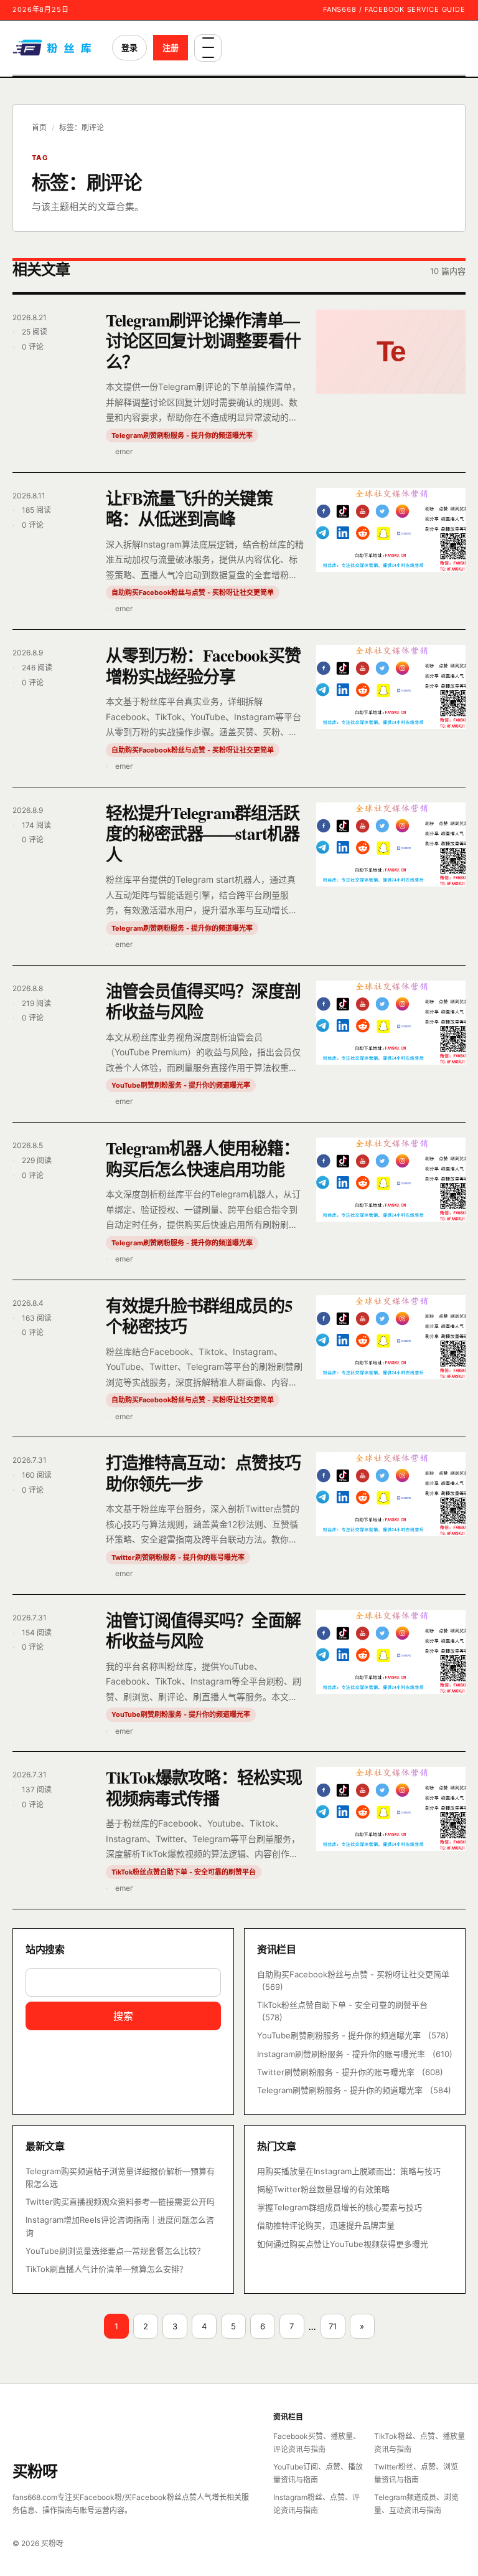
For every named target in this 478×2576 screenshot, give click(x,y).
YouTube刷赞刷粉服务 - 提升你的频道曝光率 (181, 1085)
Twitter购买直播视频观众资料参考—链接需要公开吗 (120, 2202)
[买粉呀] (54, 48)
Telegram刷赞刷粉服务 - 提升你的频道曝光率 (182, 435)
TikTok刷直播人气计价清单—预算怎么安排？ (106, 2269)
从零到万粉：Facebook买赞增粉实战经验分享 (203, 665)
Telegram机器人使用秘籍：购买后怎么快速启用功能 (203, 1158)
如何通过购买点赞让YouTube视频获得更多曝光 (343, 2244)
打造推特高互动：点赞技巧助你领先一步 (203, 1473)
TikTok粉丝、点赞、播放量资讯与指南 (419, 2443)
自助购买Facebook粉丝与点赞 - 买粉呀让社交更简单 (193, 592)
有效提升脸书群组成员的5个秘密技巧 (199, 1316)
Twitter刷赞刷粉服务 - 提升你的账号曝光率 (178, 1557)
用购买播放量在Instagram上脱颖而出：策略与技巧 (349, 2171)
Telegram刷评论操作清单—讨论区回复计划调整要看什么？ (203, 341)
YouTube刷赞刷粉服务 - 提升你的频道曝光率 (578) (353, 2035)
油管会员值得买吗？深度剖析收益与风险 (203, 1001)
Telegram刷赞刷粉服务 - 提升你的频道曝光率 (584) (354, 2090)
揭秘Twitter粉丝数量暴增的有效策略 (323, 2189)
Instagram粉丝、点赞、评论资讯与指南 (316, 2504)
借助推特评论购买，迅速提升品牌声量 (326, 2225)
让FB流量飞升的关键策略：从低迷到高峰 (189, 508)
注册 (171, 47)
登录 (129, 47)
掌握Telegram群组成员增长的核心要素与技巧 (340, 2207)
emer (124, 451)
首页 (39, 127)
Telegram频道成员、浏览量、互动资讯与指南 (416, 2504)
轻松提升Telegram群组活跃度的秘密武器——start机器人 (203, 834)
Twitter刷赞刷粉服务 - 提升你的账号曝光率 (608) (350, 2072)
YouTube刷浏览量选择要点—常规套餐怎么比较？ (115, 2251)
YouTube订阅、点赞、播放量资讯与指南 (318, 2473)
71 (333, 2326)
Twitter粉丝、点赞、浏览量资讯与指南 (416, 2473)
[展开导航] (208, 48)
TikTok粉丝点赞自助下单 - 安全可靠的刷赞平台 (184, 1872)
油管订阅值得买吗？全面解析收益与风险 (203, 1630)
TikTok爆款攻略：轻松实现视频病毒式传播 (204, 1787)
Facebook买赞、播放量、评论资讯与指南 (317, 2443)
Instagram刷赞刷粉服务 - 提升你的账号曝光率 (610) (355, 2054)
